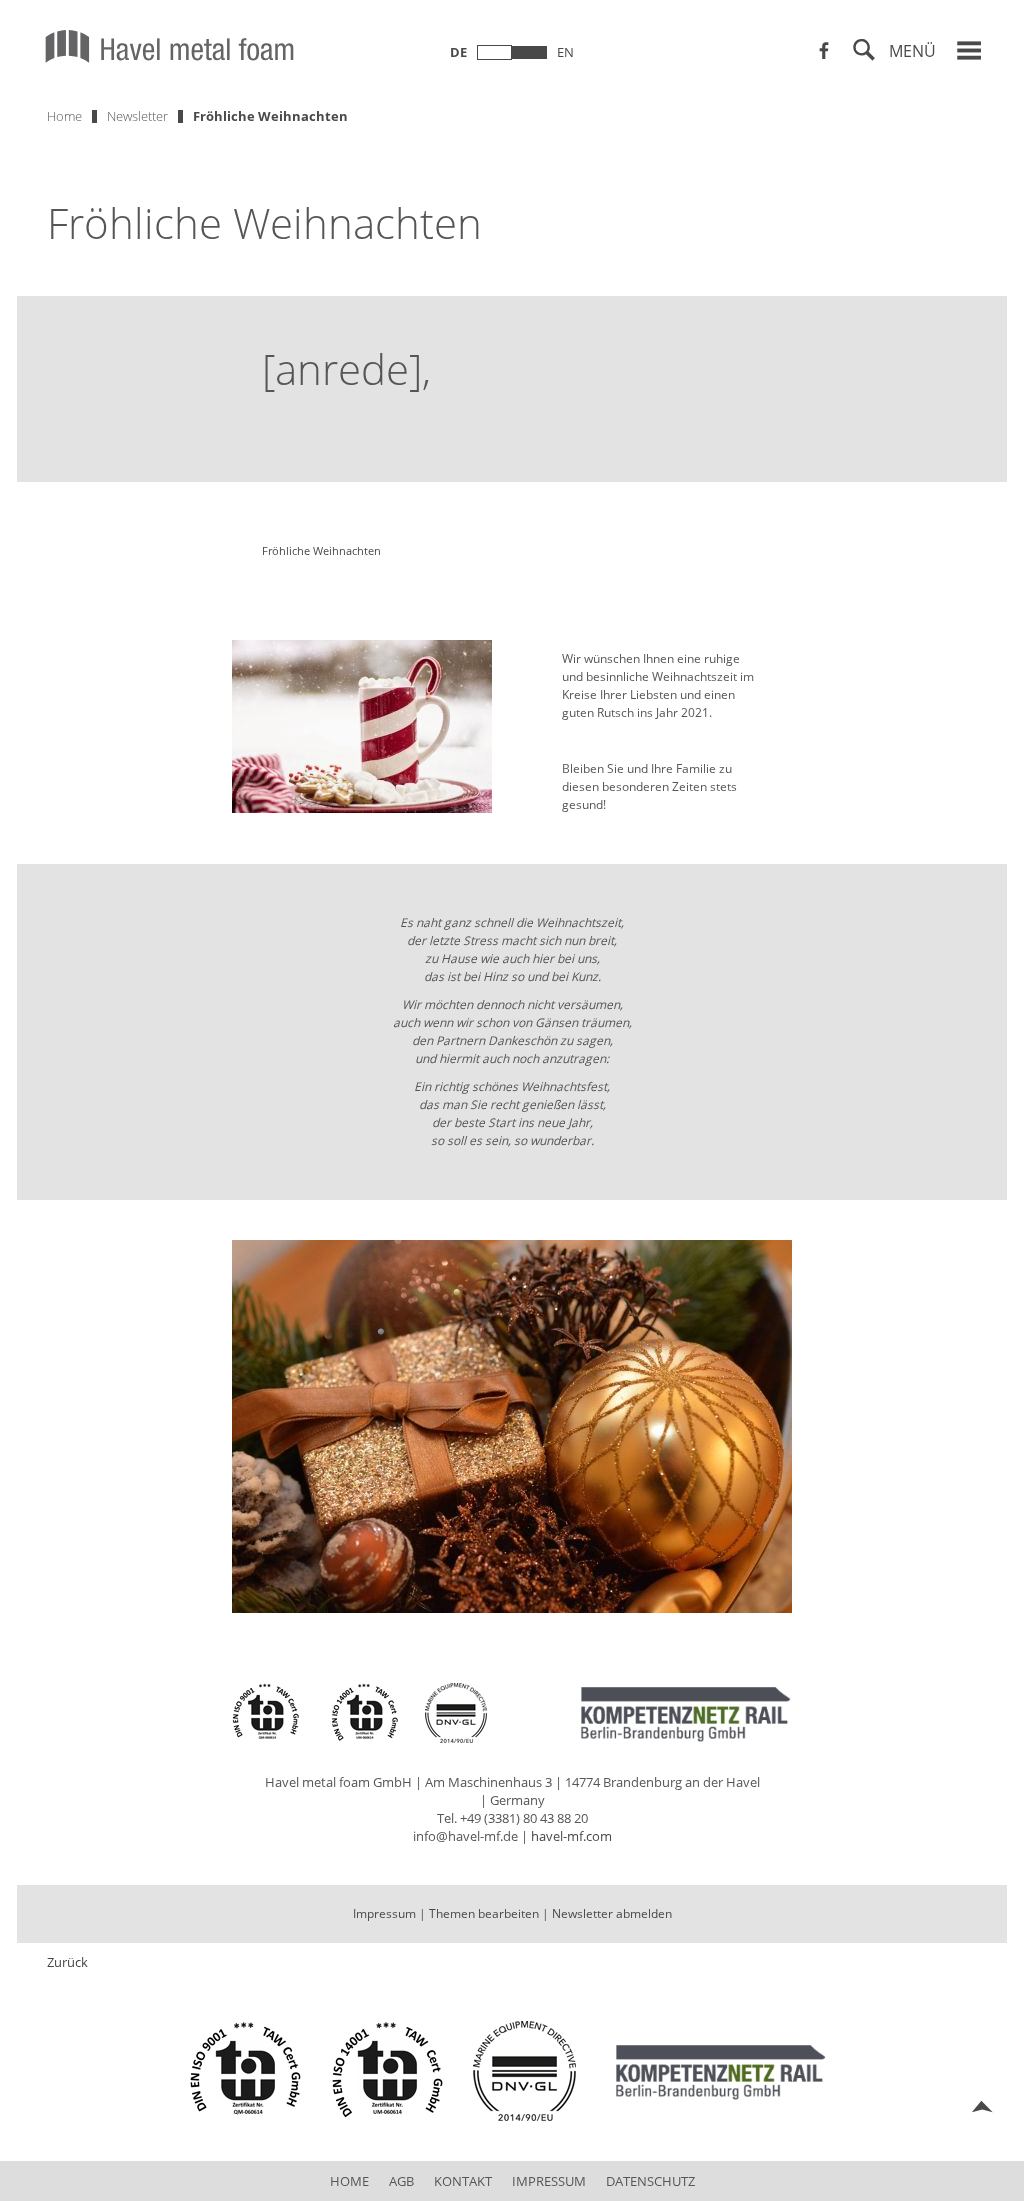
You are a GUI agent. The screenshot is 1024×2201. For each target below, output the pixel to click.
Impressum (384, 1913)
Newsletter (137, 116)
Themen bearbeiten (484, 1913)
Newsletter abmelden (612, 1913)
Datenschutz (650, 2181)
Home (64, 116)
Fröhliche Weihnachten (270, 116)
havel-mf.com (571, 1836)
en (565, 52)
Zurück (67, 1962)
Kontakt (463, 2181)
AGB (401, 2181)
